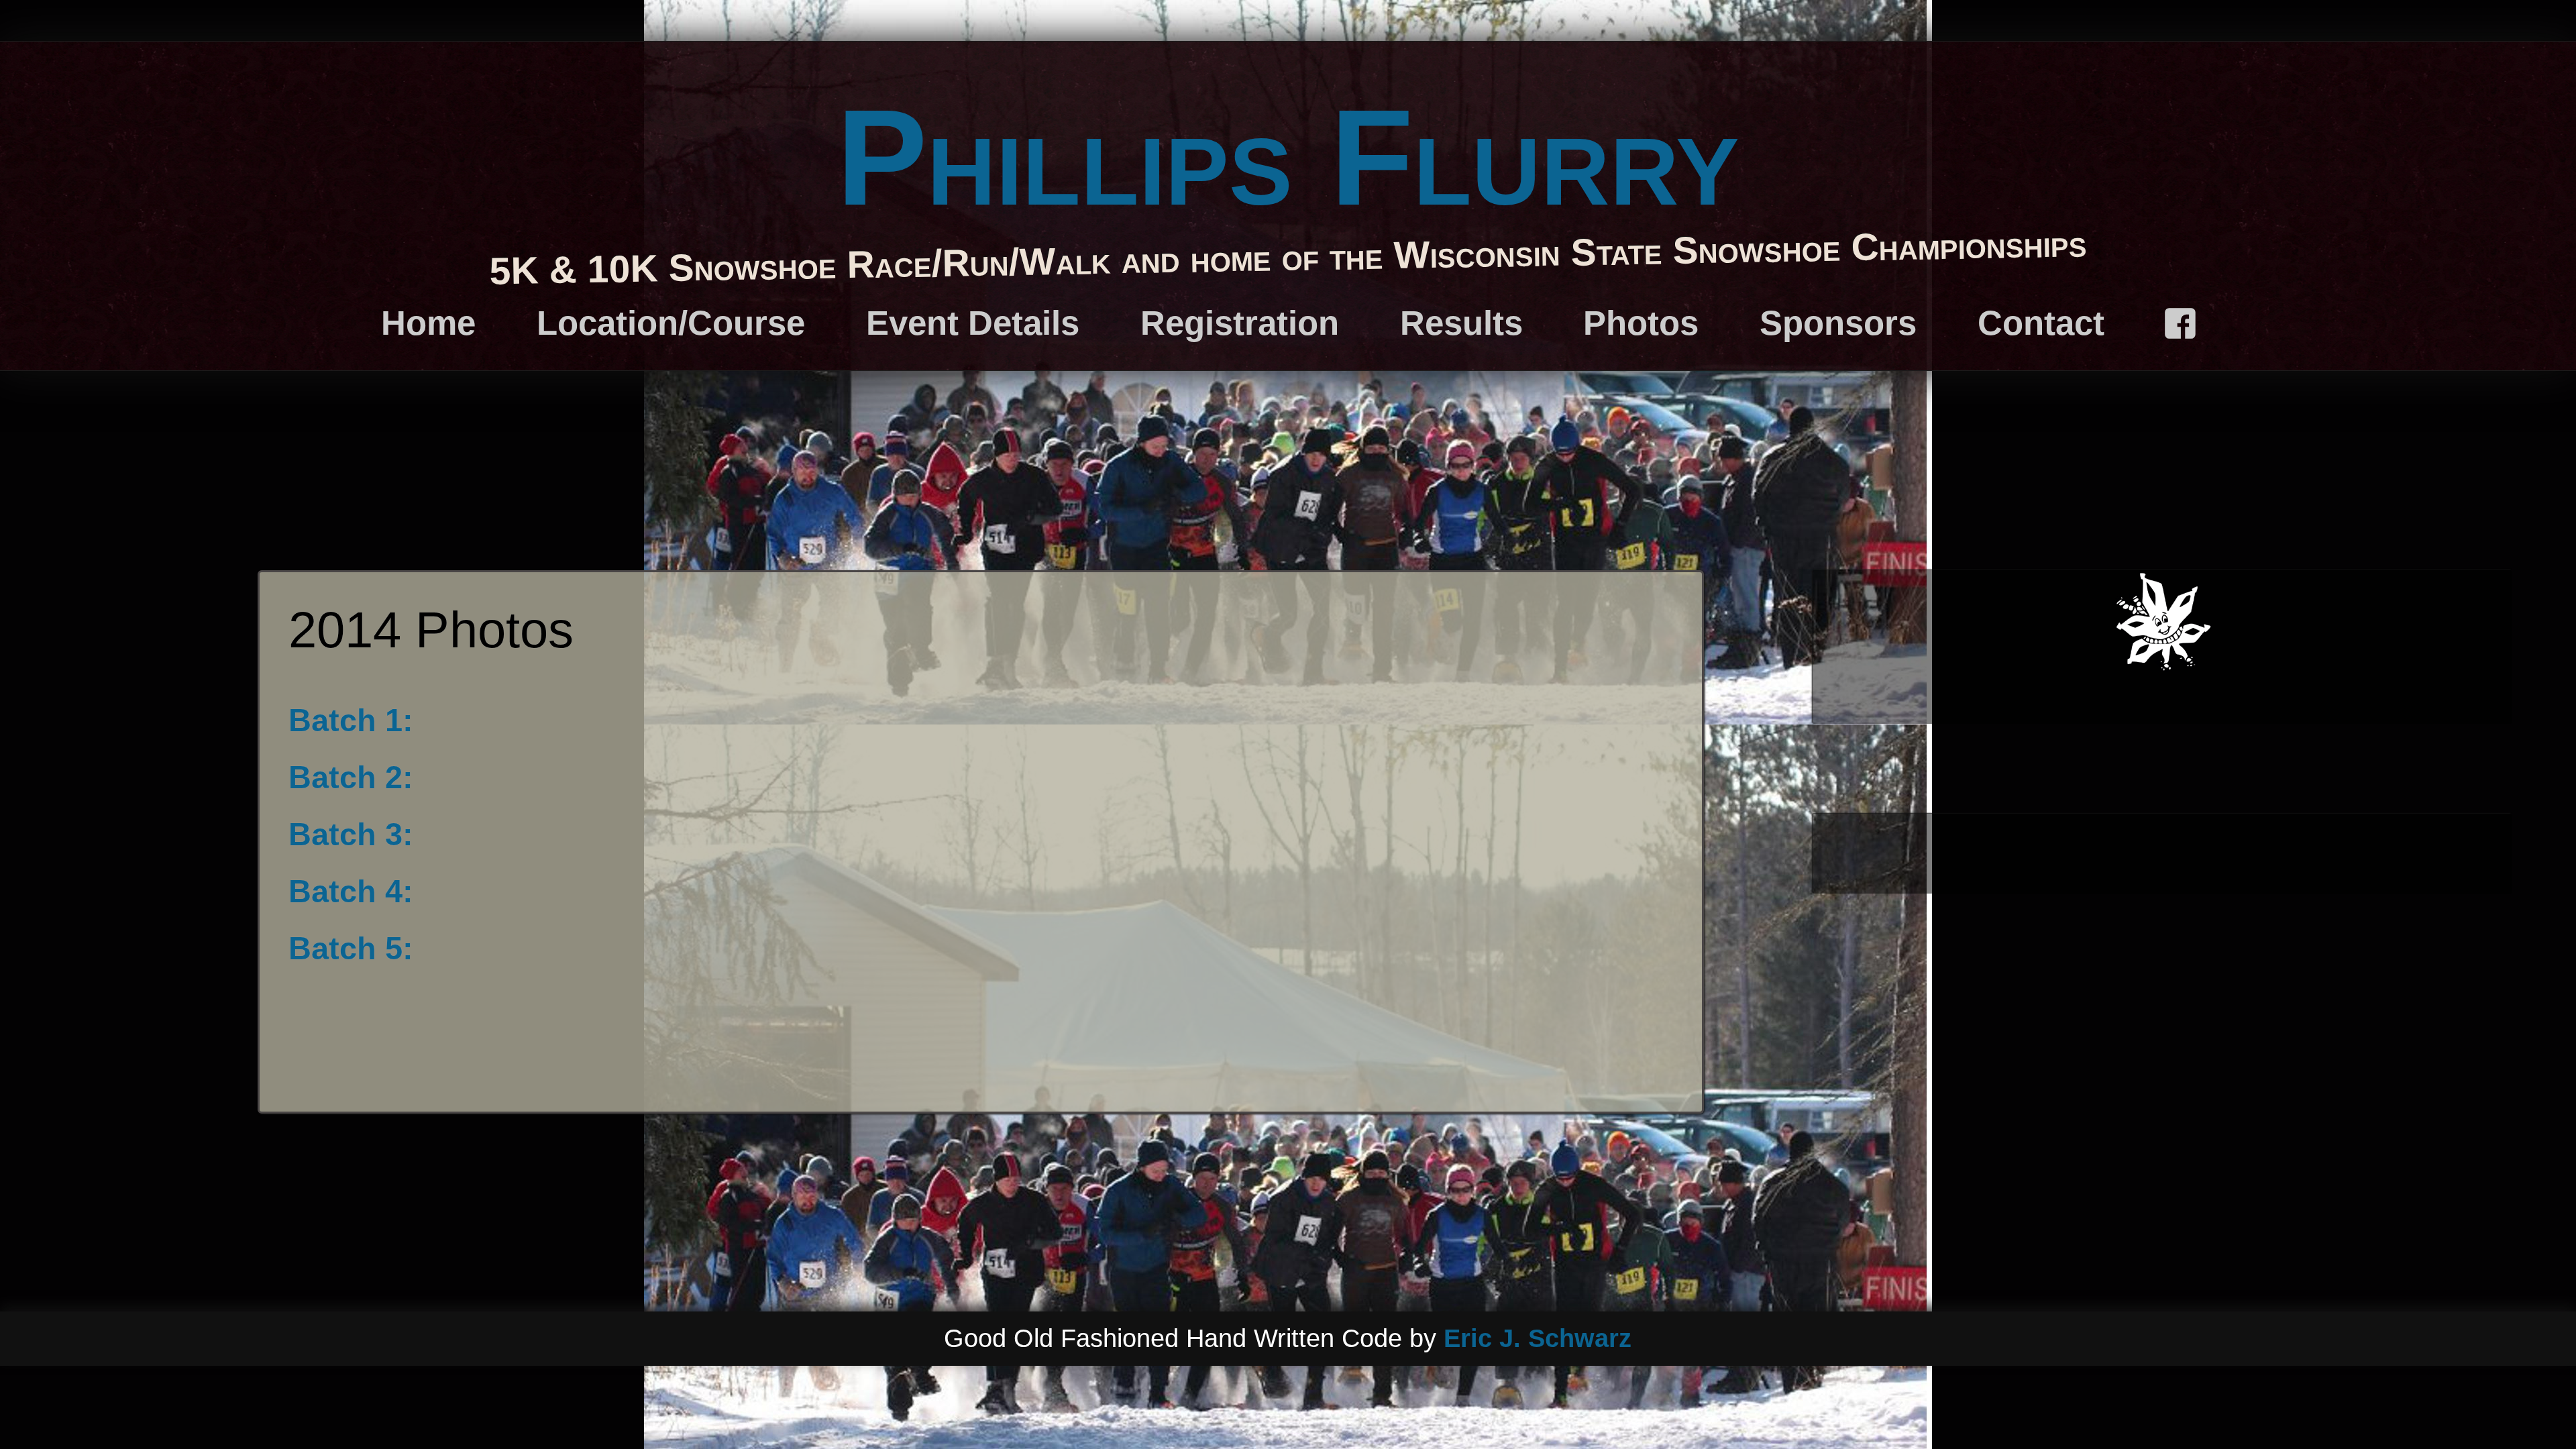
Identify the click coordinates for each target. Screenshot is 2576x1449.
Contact (2041, 323)
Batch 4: (351, 891)
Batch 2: (351, 777)
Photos (1641, 323)
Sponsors (1838, 323)
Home (428, 323)
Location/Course (671, 323)
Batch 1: (351, 720)
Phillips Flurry (1288, 157)
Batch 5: (351, 948)
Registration (1240, 323)
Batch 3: (351, 834)
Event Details (973, 323)
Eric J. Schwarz (1538, 1338)
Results (1461, 323)
